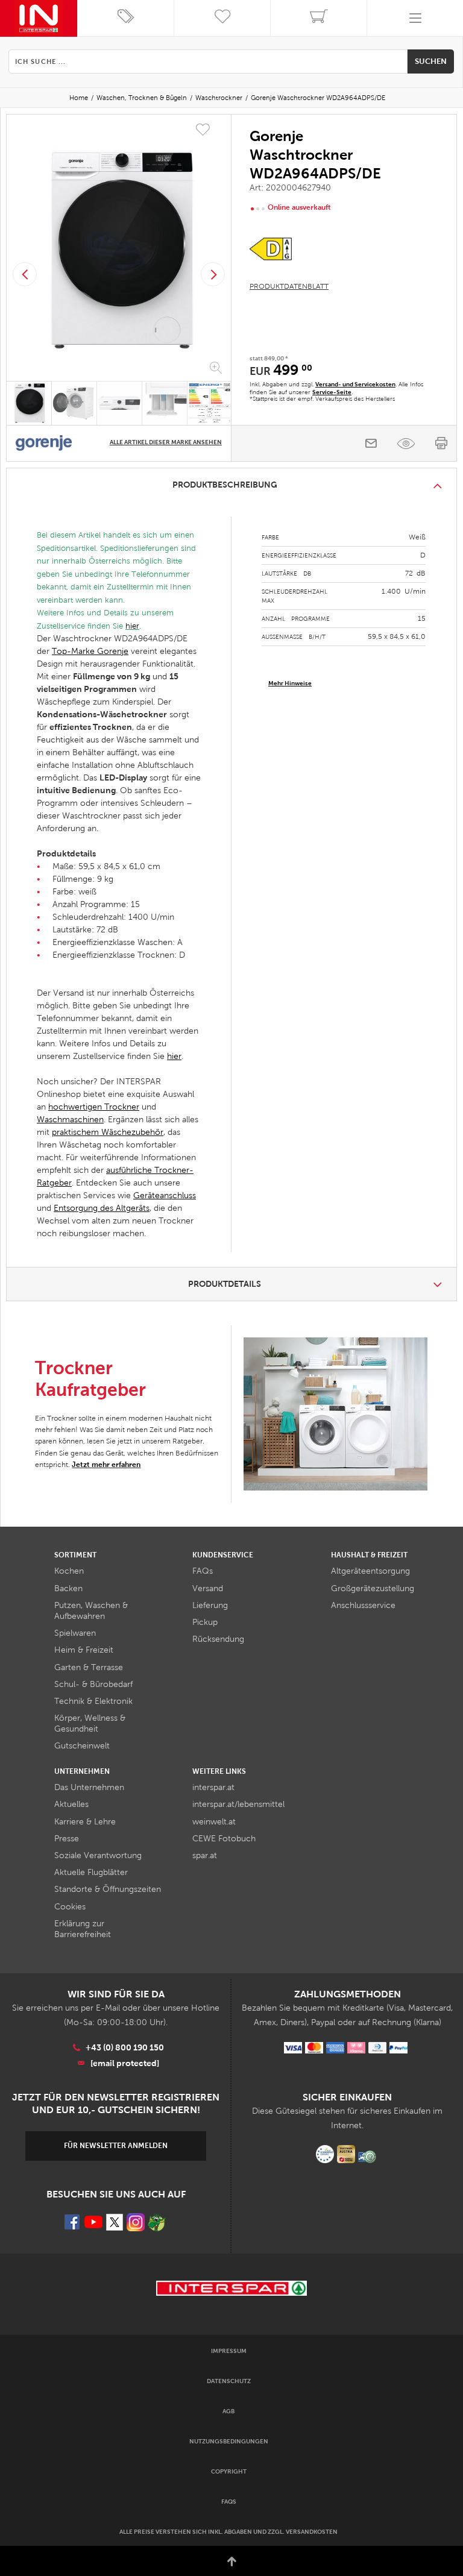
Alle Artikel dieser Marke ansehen (166, 442)
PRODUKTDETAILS (225, 1284)
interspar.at (213, 1787)
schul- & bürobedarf (93, 1684)
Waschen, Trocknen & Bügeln (142, 98)
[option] (119, 250)
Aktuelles (71, 1804)
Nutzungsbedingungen (229, 2441)
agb (228, 2411)
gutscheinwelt (82, 1746)
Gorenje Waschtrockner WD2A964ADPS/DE (318, 98)
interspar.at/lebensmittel (238, 1804)
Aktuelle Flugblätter (91, 1872)
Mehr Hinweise (290, 683)
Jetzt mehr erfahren (106, 1465)
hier (132, 626)
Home (79, 98)
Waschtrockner (219, 98)
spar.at (205, 1855)
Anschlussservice (363, 1605)
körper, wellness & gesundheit (90, 1723)
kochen (69, 1571)
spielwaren (75, 1633)
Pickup (205, 1622)
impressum (229, 2351)
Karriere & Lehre (85, 1822)
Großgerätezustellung (373, 1588)
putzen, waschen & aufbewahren (91, 1611)
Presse (67, 1839)
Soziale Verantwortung (98, 1855)
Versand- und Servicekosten (355, 384)
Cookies (70, 1907)
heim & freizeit (84, 1650)
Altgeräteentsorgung (370, 1571)
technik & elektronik (93, 1701)
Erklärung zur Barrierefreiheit (83, 1929)
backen (68, 1588)
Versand (208, 1588)
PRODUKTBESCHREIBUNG (225, 485)
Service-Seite (332, 392)
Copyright (229, 2471)
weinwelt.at (214, 1822)
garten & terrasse (89, 1667)
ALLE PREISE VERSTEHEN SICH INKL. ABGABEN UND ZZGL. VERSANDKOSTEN (228, 2532)
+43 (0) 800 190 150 (125, 2047)
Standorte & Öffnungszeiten (108, 1889)
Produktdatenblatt (289, 286)
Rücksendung (218, 1639)
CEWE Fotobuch (224, 1839)
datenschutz (229, 2381)
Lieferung (210, 1605)
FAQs (203, 1571)
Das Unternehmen (89, 1787)
